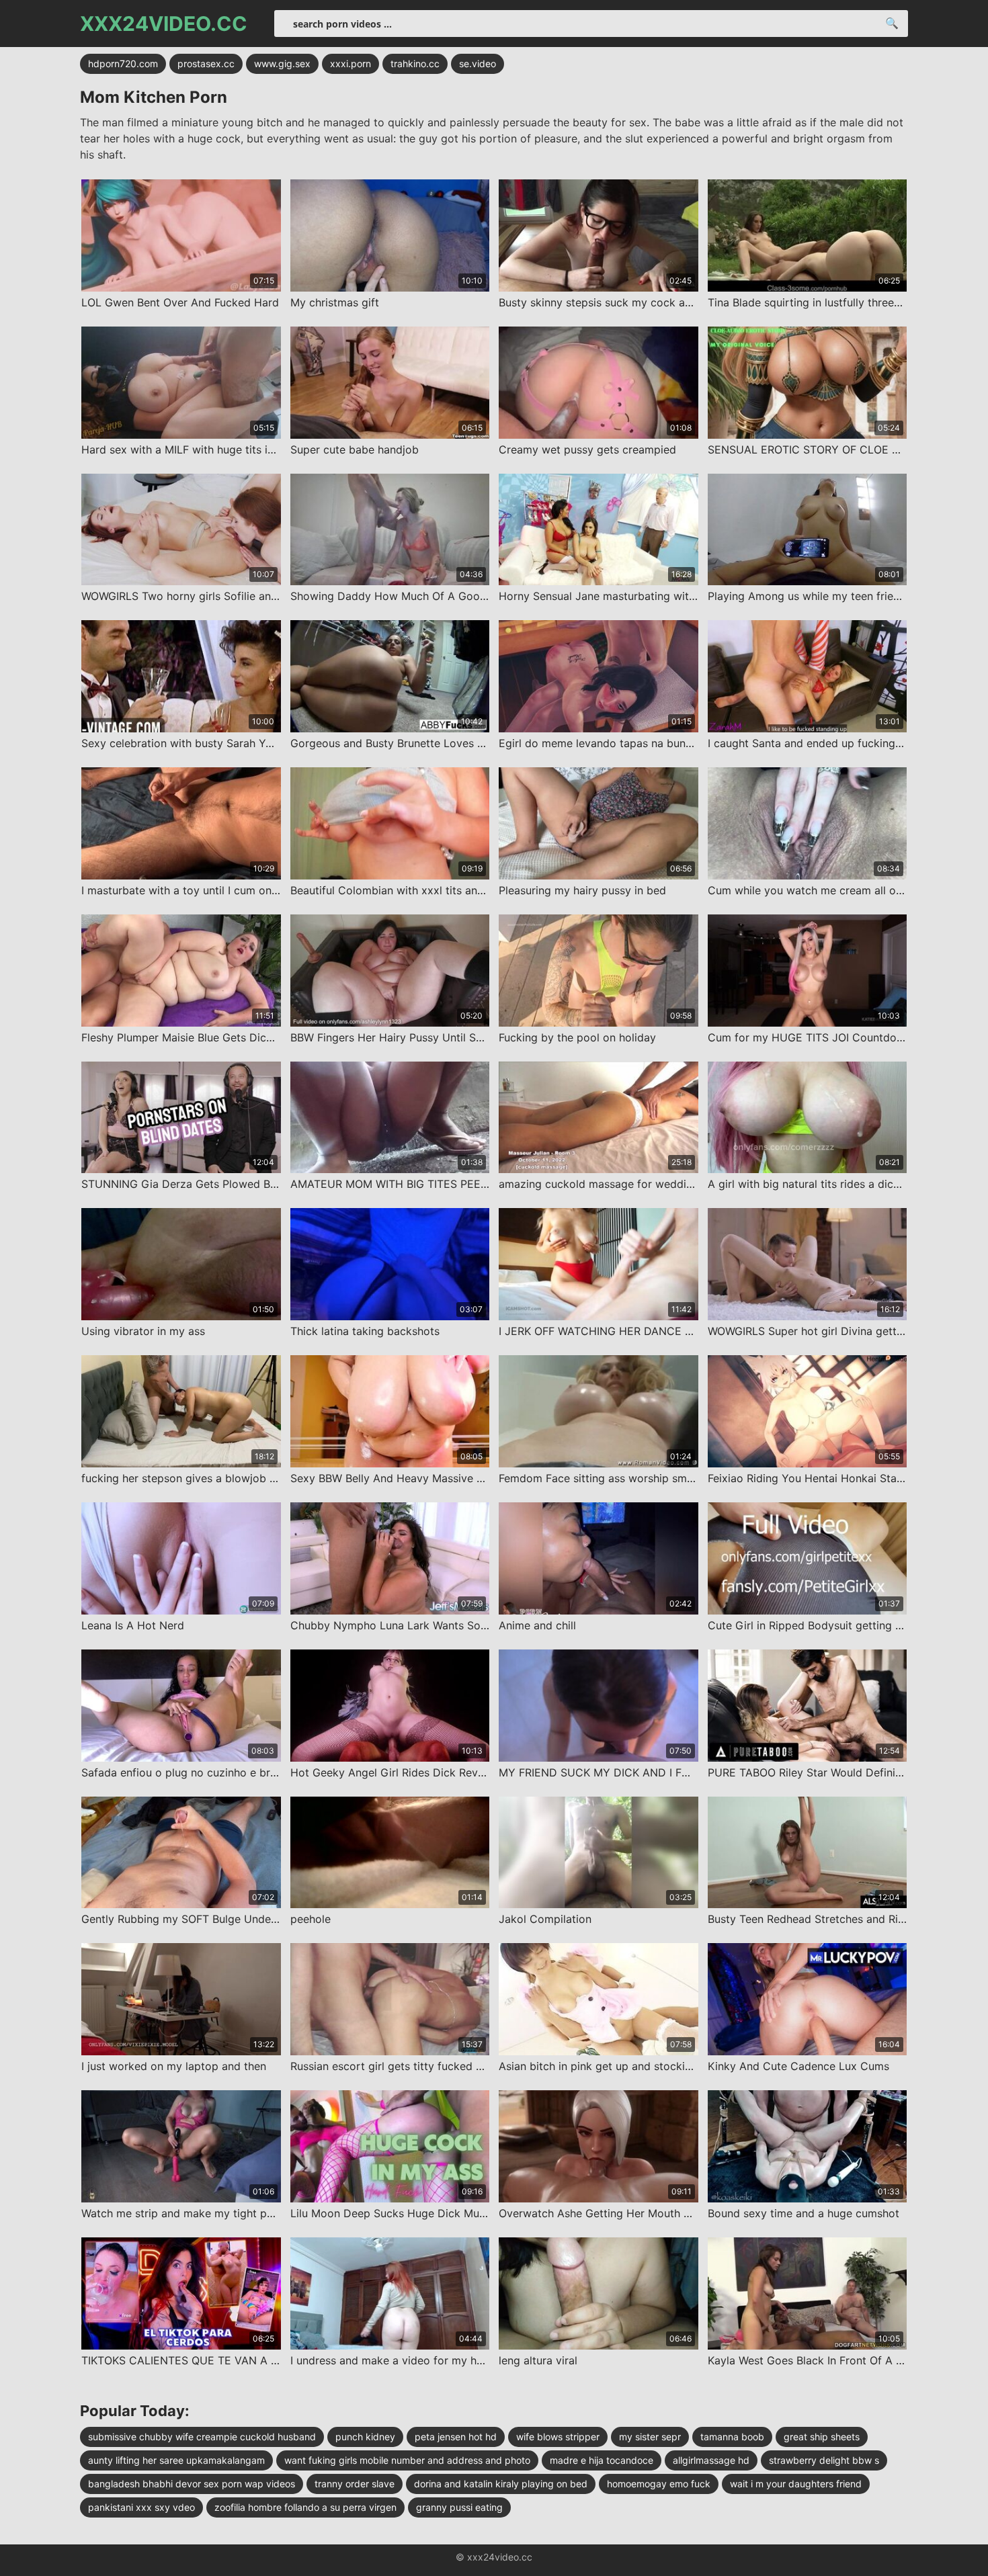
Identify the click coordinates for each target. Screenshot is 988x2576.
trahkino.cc (415, 63)
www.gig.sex (282, 63)
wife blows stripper (558, 2437)
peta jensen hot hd (456, 2437)
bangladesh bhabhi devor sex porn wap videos (192, 2484)
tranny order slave (355, 2484)
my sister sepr (650, 2437)
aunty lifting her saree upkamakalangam (176, 2460)
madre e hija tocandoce (602, 2460)
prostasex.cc (206, 63)
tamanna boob (732, 2437)
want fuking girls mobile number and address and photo (407, 2460)
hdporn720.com (123, 63)
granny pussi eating (459, 2507)
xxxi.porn (351, 63)
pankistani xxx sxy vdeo (141, 2507)
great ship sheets (822, 2437)
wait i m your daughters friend (796, 2484)
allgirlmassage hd (711, 2460)
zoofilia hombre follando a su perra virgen (305, 2507)
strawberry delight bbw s (824, 2460)
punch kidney (365, 2437)
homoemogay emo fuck (659, 2484)
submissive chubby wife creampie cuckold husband (202, 2437)
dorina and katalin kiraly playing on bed (501, 2484)
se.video (478, 63)
